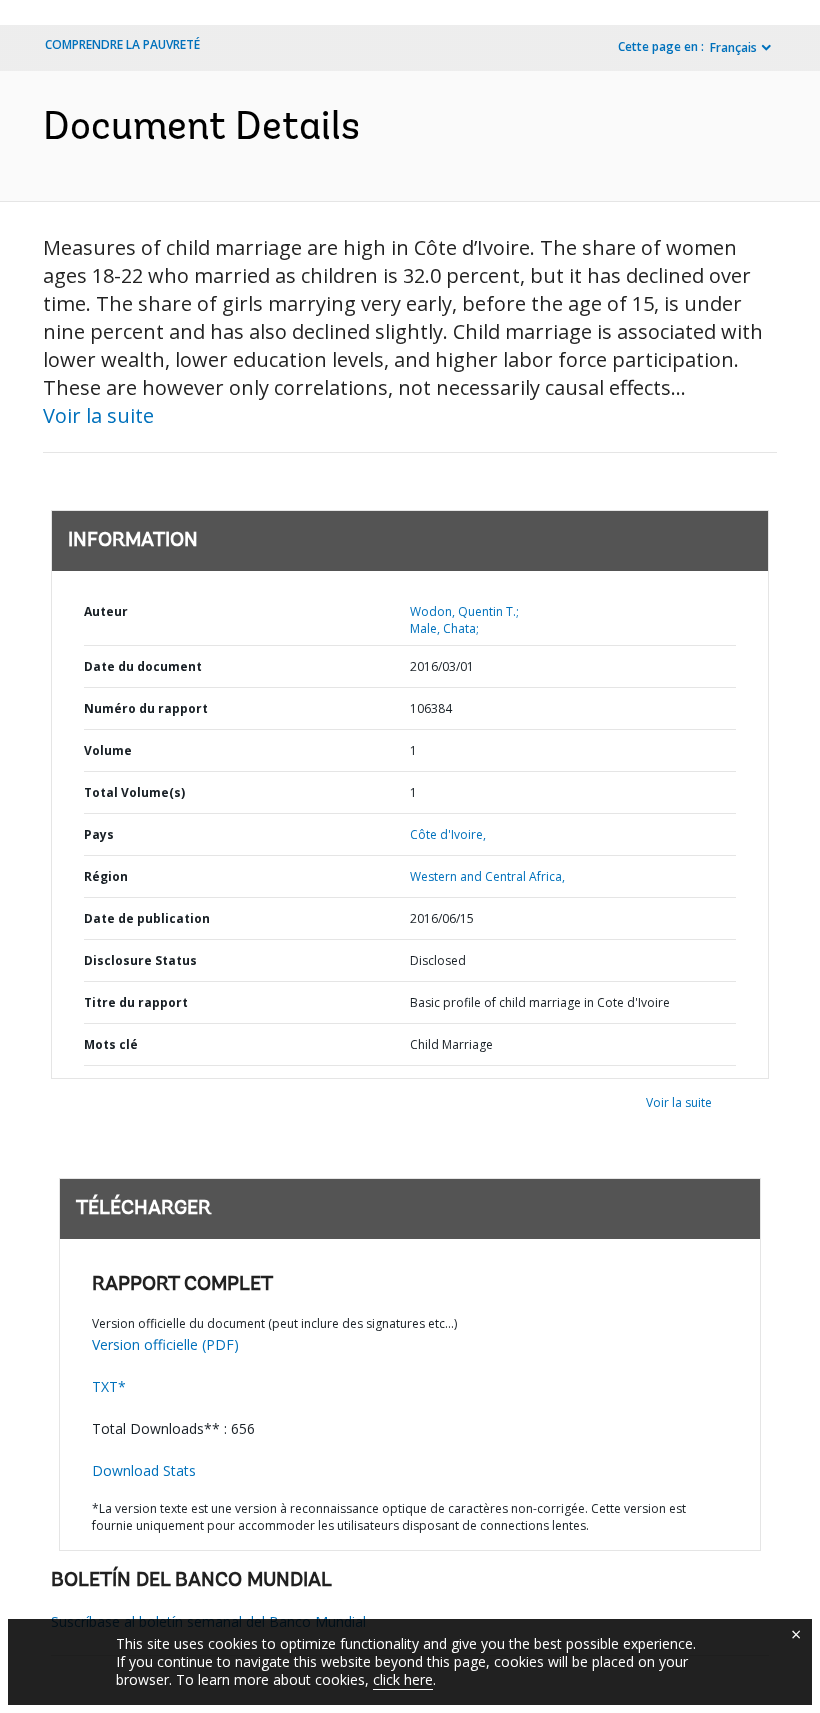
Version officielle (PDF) (165, 1344)
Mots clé (111, 1044)
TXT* (109, 1386)
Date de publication (147, 918)
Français (733, 47)
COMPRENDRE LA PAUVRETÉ (122, 44)
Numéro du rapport (146, 708)
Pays (99, 834)
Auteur (106, 611)
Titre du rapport (136, 1002)
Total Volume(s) (134, 792)
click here (403, 1679)
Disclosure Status (140, 960)
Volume (108, 750)
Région (106, 876)
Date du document (143, 666)
